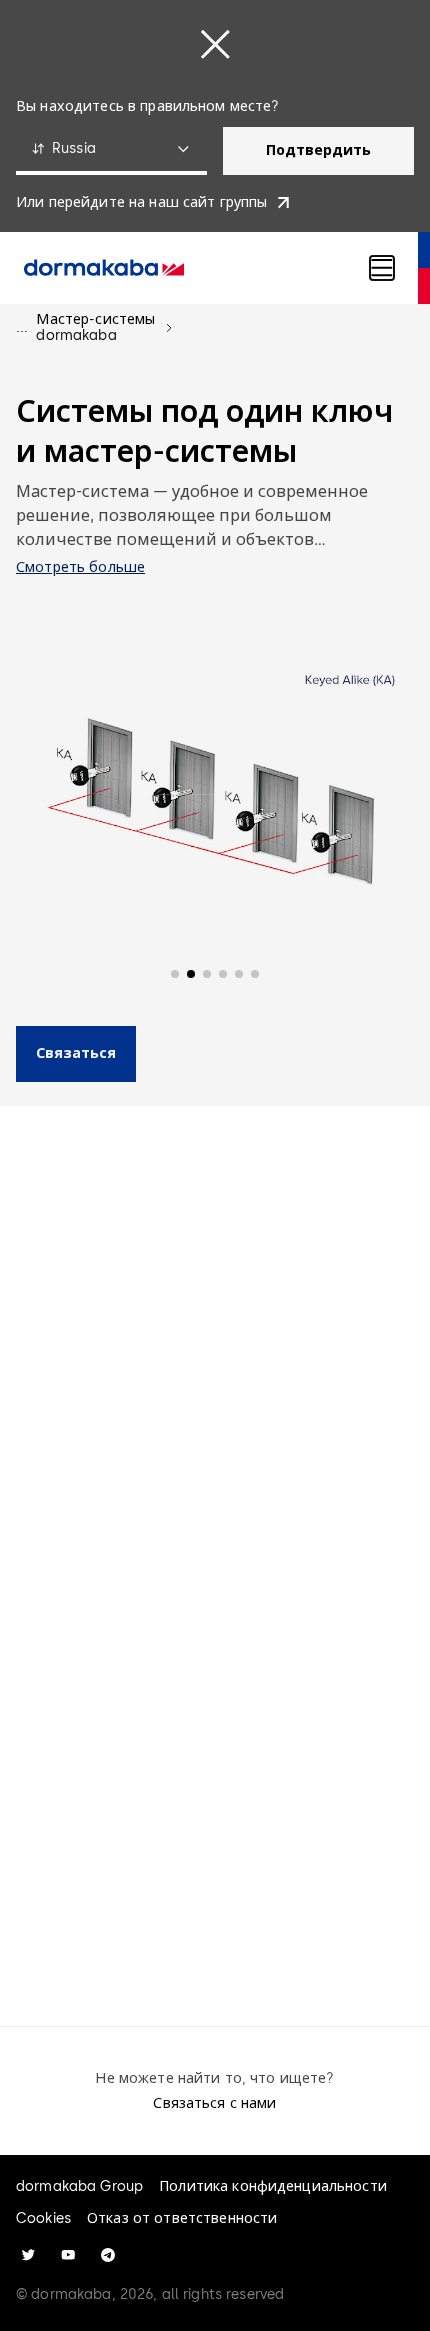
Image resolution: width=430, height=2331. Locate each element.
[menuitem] (104, 268)
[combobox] (111, 151)
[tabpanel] (215, 1710)
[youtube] (68, 2255)
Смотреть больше (80, 567)
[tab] (164, 1350)
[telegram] (108, 2255)
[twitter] (28, 2255)
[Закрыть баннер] (215, 44)
